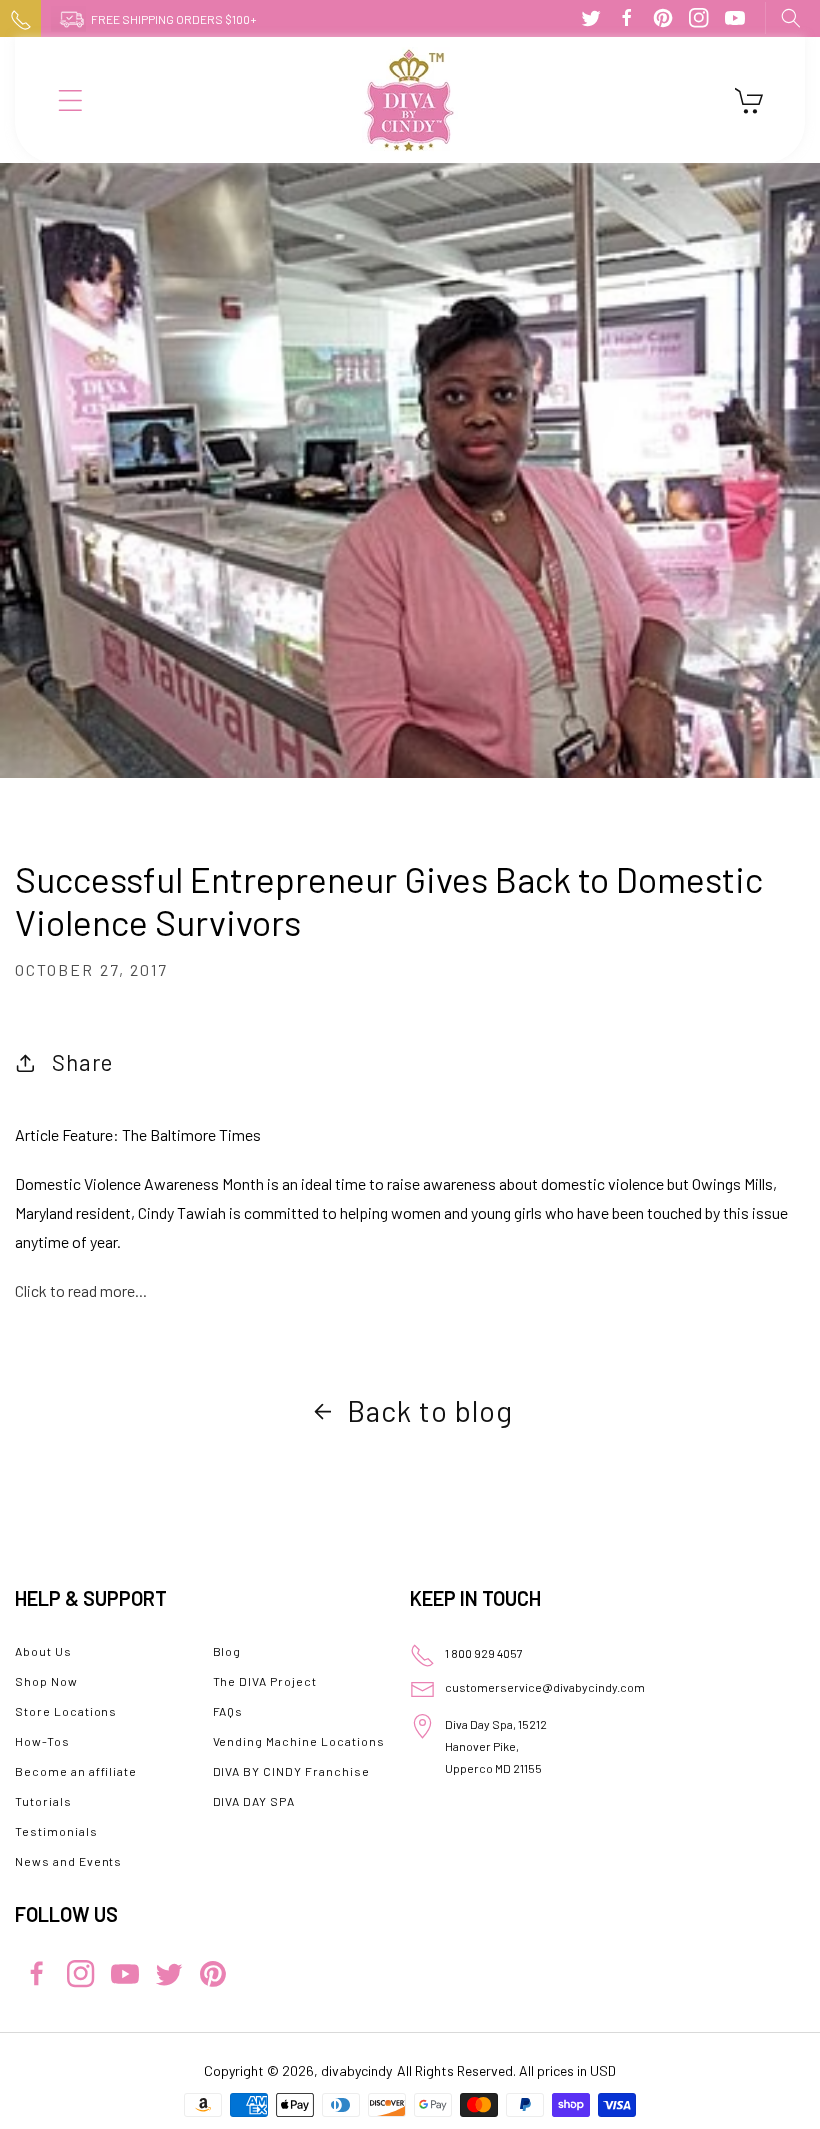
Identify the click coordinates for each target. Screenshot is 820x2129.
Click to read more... (81, 1290)
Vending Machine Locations (299, 1741)
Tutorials (43, 1801)
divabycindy (356, 2070)
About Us (43, 1651)
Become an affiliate (76, 1771)
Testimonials (56, 1831)
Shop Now (46, 1681)
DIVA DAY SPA (254, 1801)
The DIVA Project (265, 1681)
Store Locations (66, 1711)
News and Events (68, 1861)
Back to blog (430, 1410)
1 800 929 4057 (484, 1653)
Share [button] (82, 1062)
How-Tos (42, 1741)
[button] (790, 18)
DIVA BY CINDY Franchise (291, 1771)
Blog (227, 1651)
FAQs (228, 1711)
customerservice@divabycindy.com (545, 1687)
